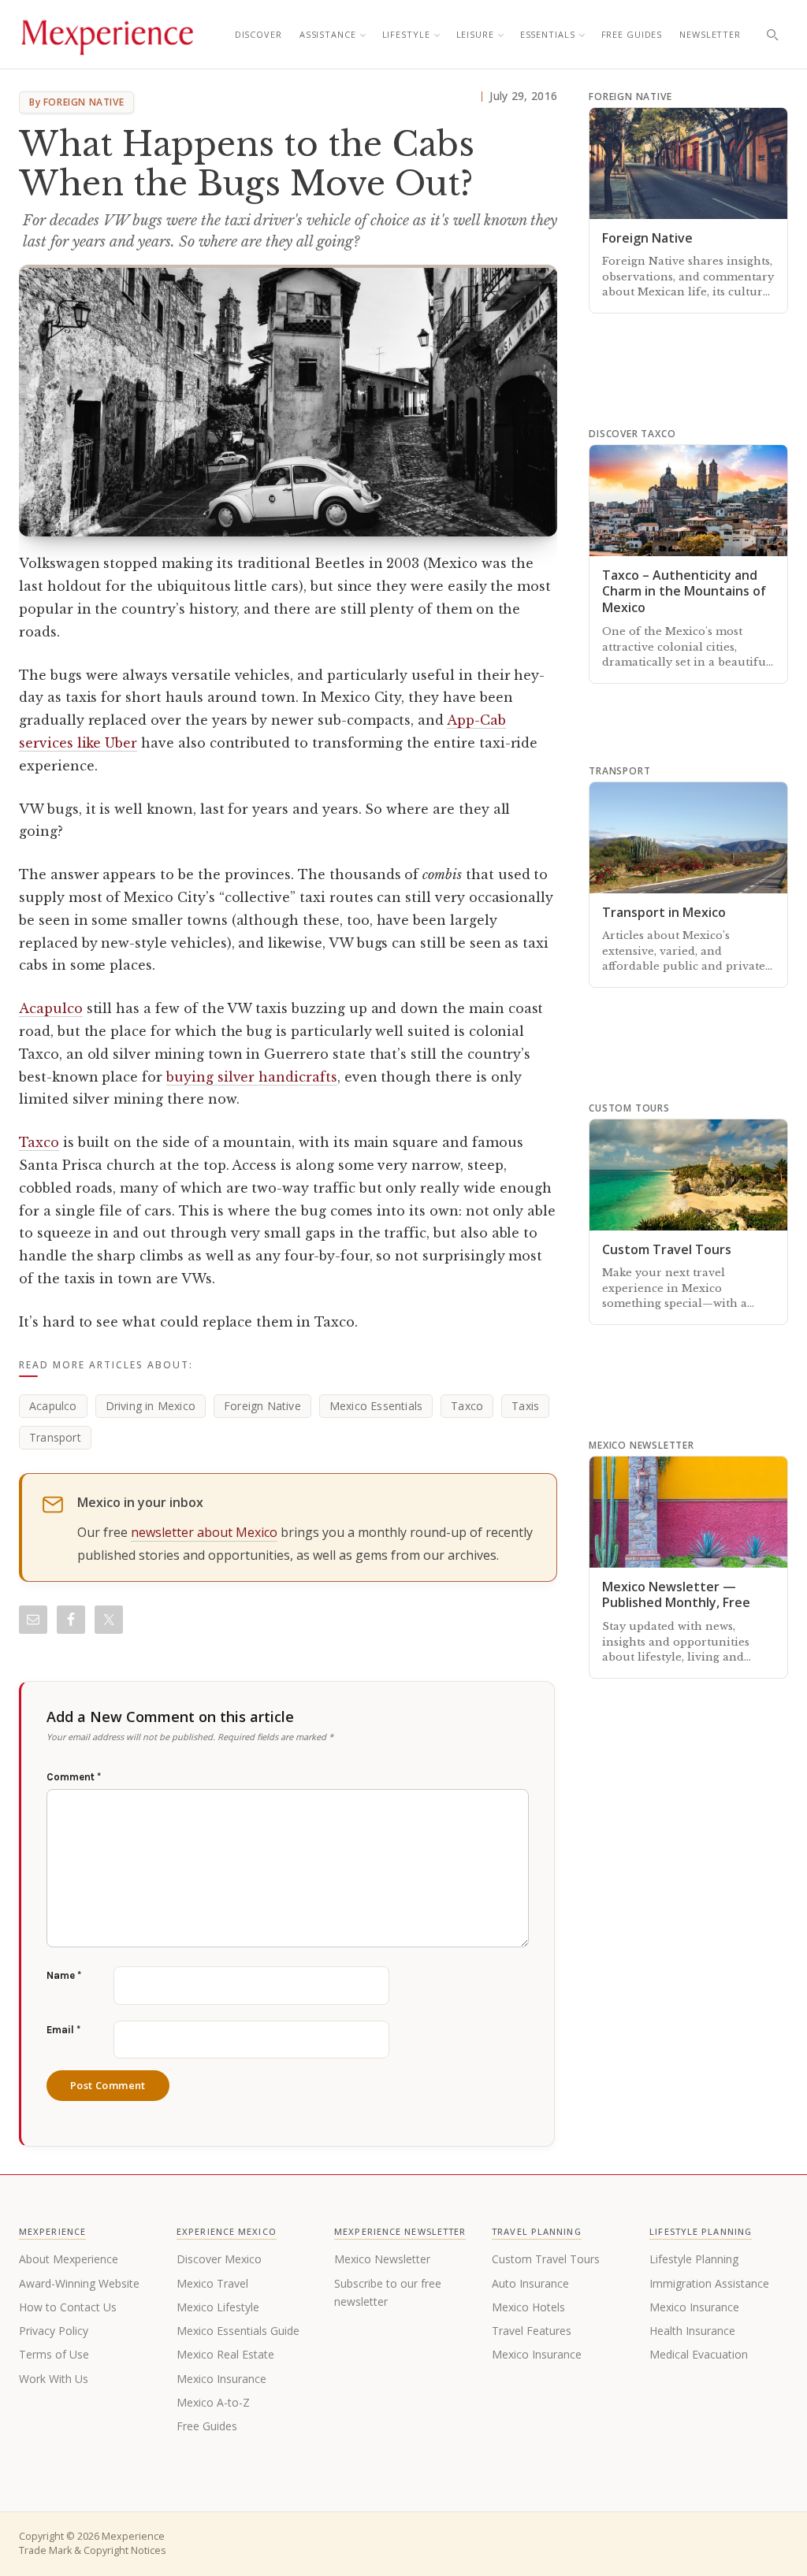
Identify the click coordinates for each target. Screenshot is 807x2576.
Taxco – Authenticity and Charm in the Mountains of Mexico (684, 592)
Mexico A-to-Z (213, 2402)
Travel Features (532, 2331)
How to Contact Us (68, 2307)
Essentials (548, 34)
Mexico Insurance (221, 2379)
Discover (258, 34)
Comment (74, 1777)
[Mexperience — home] (107, 35)
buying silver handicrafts (252, 1077)
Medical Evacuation (699, 2354)
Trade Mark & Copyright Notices (92, 2550)
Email (63, 2030)
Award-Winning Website (79, 2283)
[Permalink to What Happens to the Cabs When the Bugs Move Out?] (288, 401)
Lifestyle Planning (694, 2259)
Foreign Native (262, 1406)
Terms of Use (54, 2354)
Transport (55, 1437)
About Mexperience (69, 2259)
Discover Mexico (219, 2259)
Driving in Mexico (151, 1406)
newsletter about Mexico (204, 1532)
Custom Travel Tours (667, 1249)
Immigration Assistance (709, 2283)
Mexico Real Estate (225, 2354)
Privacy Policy (54, 2331)
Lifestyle (406, 34)
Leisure (475, 34)
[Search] (772, 35)
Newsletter (710, 34)
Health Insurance (692, 2331)
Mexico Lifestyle (218, 2307)
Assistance (328, 34)
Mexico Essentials (376, 1406)
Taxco (39, 1142)
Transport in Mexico (664, 912)
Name (64, 1975)
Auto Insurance (530, 2283)
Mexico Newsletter (382, 2259)
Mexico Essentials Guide (238, 2331)
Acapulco (51, 1008)
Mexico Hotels (528, 2307)
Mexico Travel (212, 2283)
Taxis (525, 1406)
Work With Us (54, 2379)
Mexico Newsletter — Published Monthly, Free (676, 1595)
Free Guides (632, 34)
